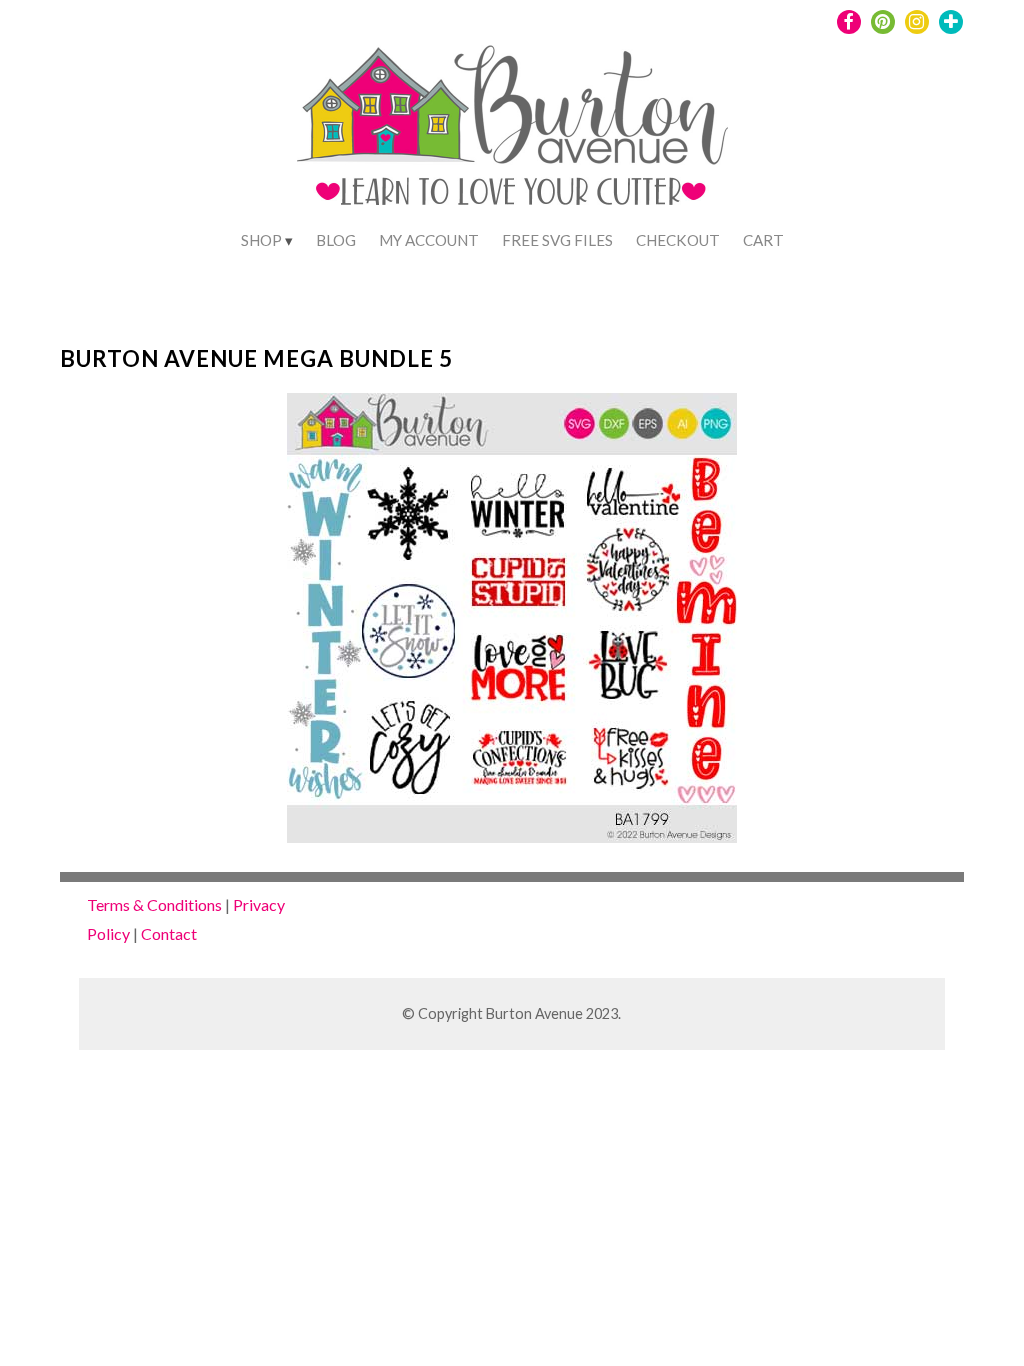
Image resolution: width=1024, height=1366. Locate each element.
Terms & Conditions (154, 904)
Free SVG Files (557, 240)
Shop (261, 240)
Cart (763, 240)
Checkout (678, 240)
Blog (336, 240)
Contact (169, 933)
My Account (429, 240)
